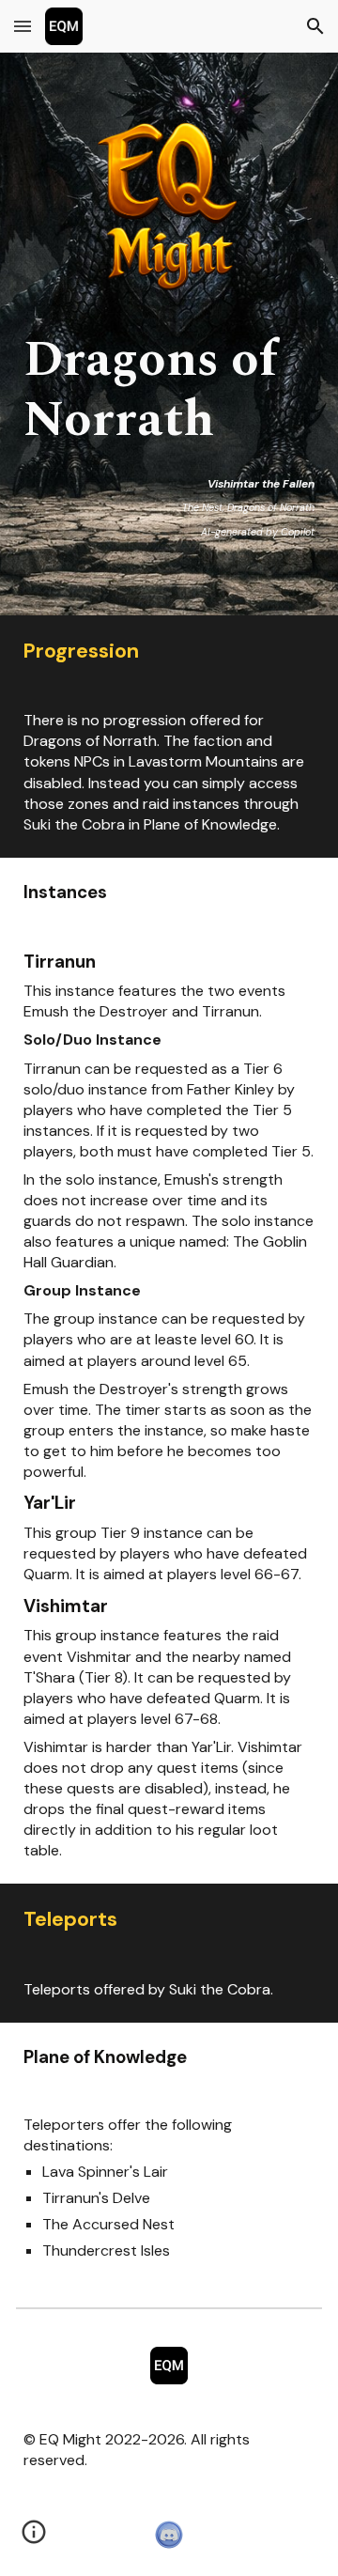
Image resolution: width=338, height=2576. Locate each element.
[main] (169, 435)
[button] (23, 26)
